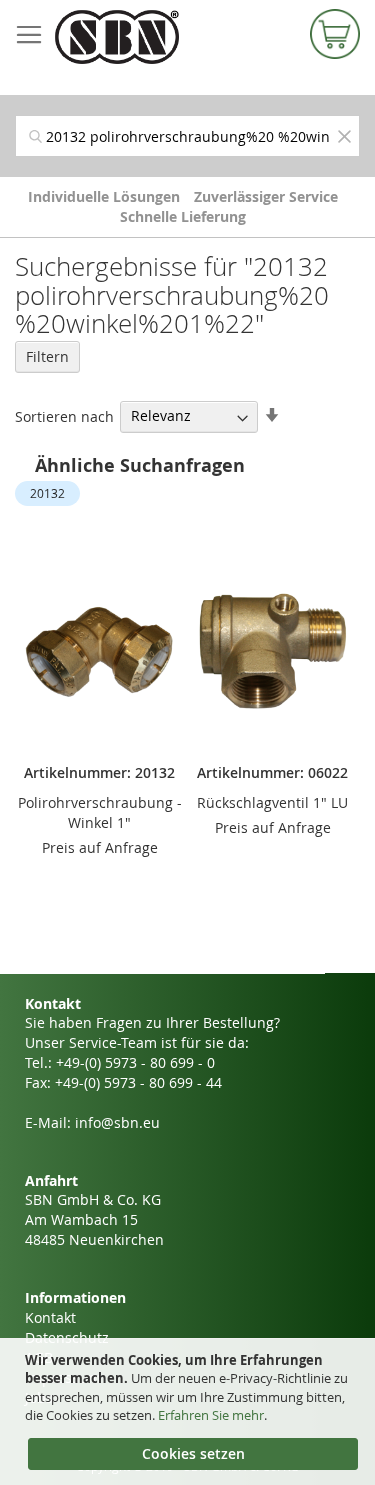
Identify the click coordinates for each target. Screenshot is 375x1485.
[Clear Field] (344, 136)
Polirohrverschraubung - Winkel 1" (100, 812)
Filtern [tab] (47, 356)
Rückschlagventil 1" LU (272, 802)
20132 (47, 493)
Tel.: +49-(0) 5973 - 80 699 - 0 (120, 1062)
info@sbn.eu (117, 1122)
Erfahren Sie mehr (211, 1415)
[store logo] (141, 37)
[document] (190, 1412)
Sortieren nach (64, 415)
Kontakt (50, 1317)
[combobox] (187, 136)
